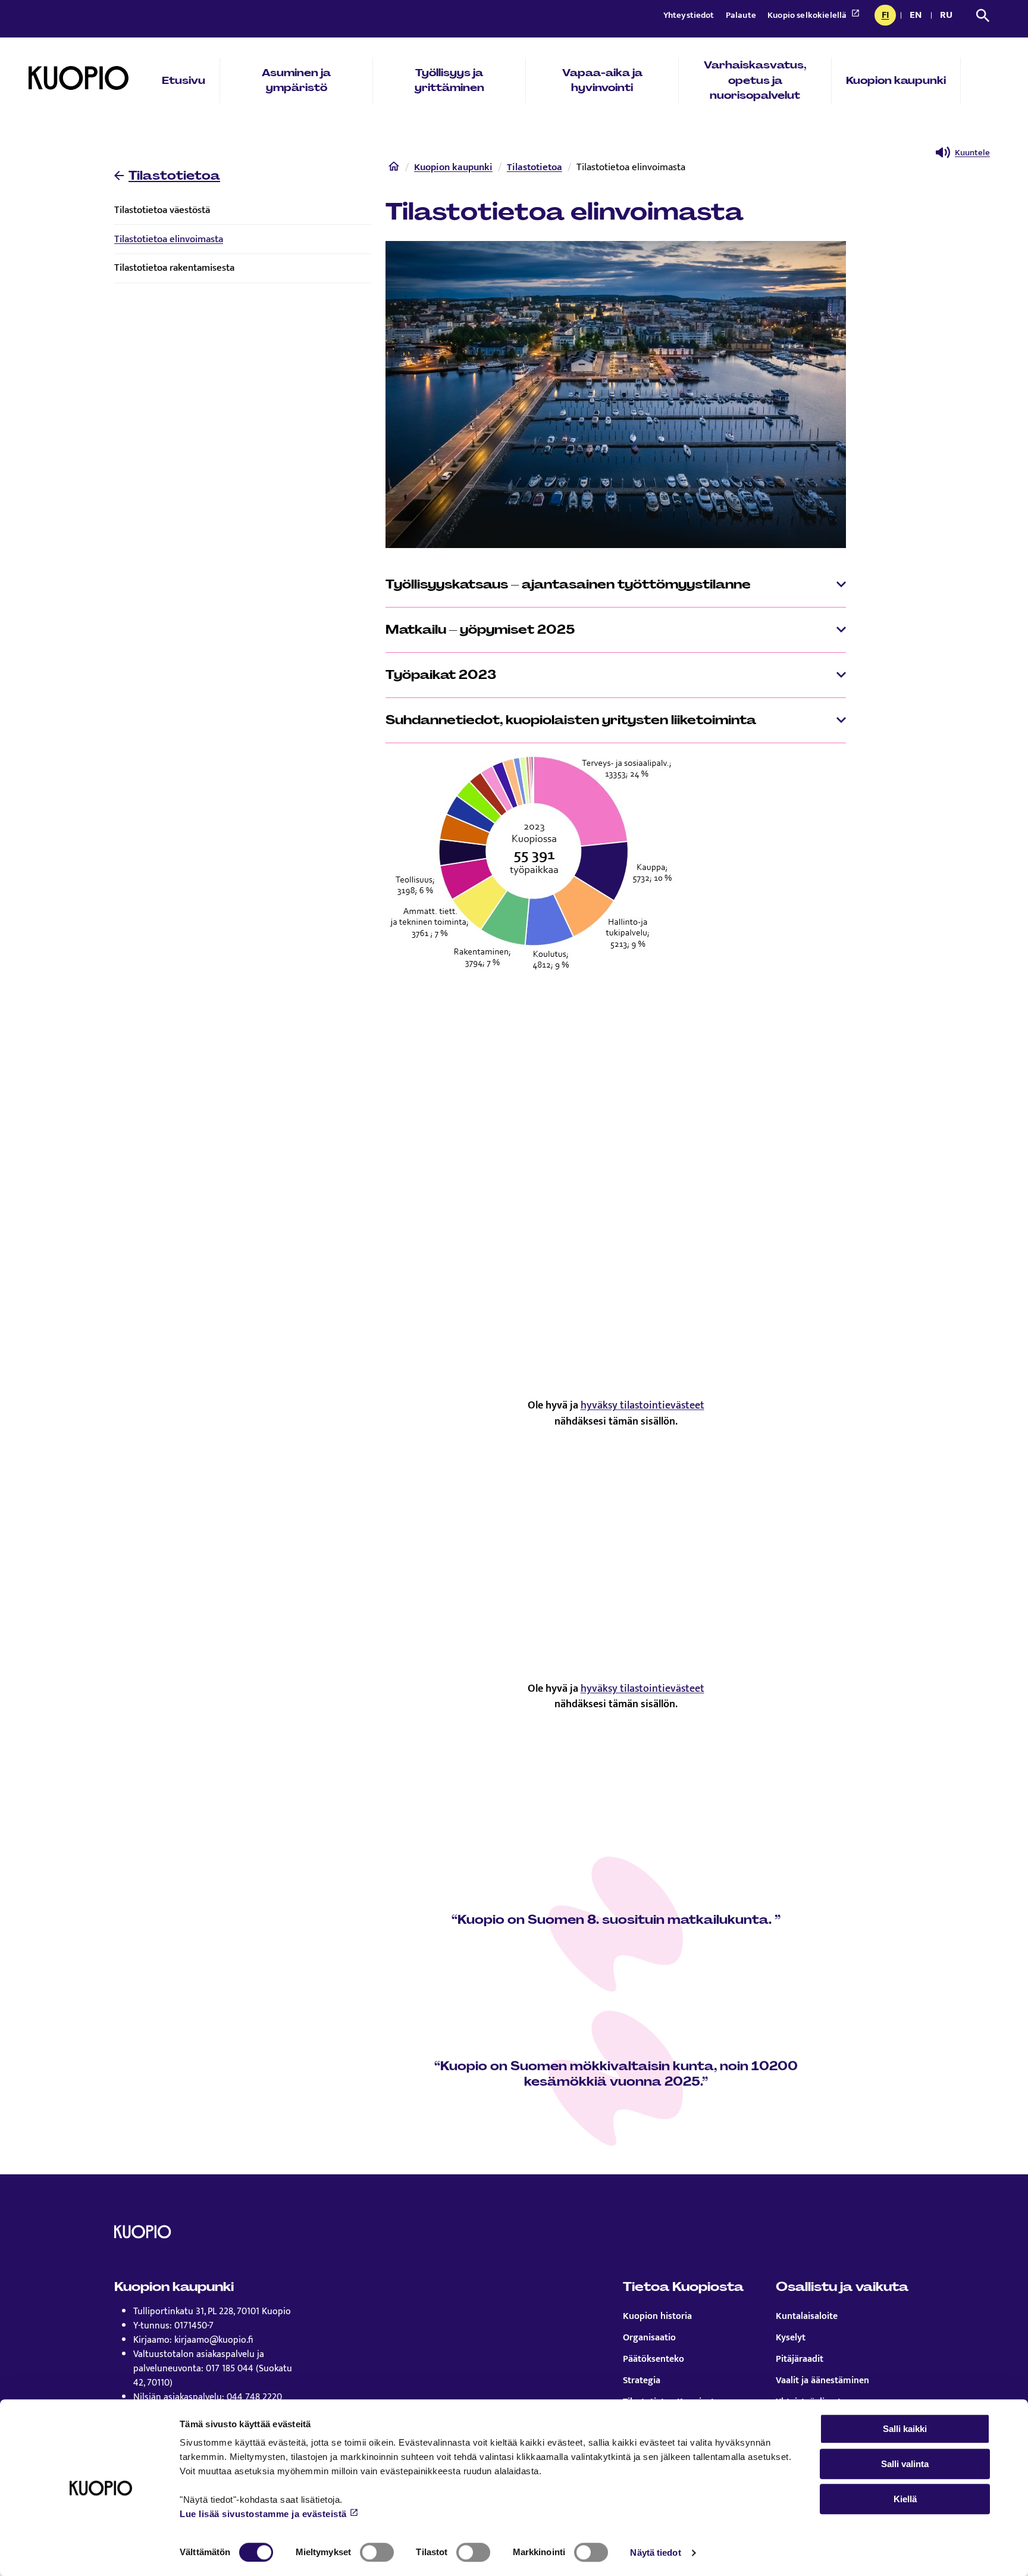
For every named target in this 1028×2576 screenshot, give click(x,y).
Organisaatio (649, 2338)
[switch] (377, 2552)
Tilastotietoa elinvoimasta (169, 239)
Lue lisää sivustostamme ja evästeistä (263, 2514)
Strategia (642, 2381)
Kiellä (905, 2499)
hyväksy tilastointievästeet (642, 1405)
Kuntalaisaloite (807, 2317)
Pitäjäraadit (800, 2359)
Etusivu (184, 80)
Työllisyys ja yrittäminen (449, 80)
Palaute (742, 15)
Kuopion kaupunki (896, 80)
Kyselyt (791, 2338)
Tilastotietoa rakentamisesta (174, 268)
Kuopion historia (657, 2317)
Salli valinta (905, 2464)
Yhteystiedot (690, 15)
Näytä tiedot (655, 2552)
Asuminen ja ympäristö (296, 80)
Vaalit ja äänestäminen (822, 2381)
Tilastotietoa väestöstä (162, 210)
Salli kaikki (905, 2429)
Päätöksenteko (654, 2359)
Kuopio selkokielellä (808, 15)
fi (888, 16)
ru (948, 16)
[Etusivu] (394, 169)
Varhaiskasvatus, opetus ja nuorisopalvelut (755, 80)
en (918, 16)
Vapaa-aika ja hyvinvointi (602, 80)
